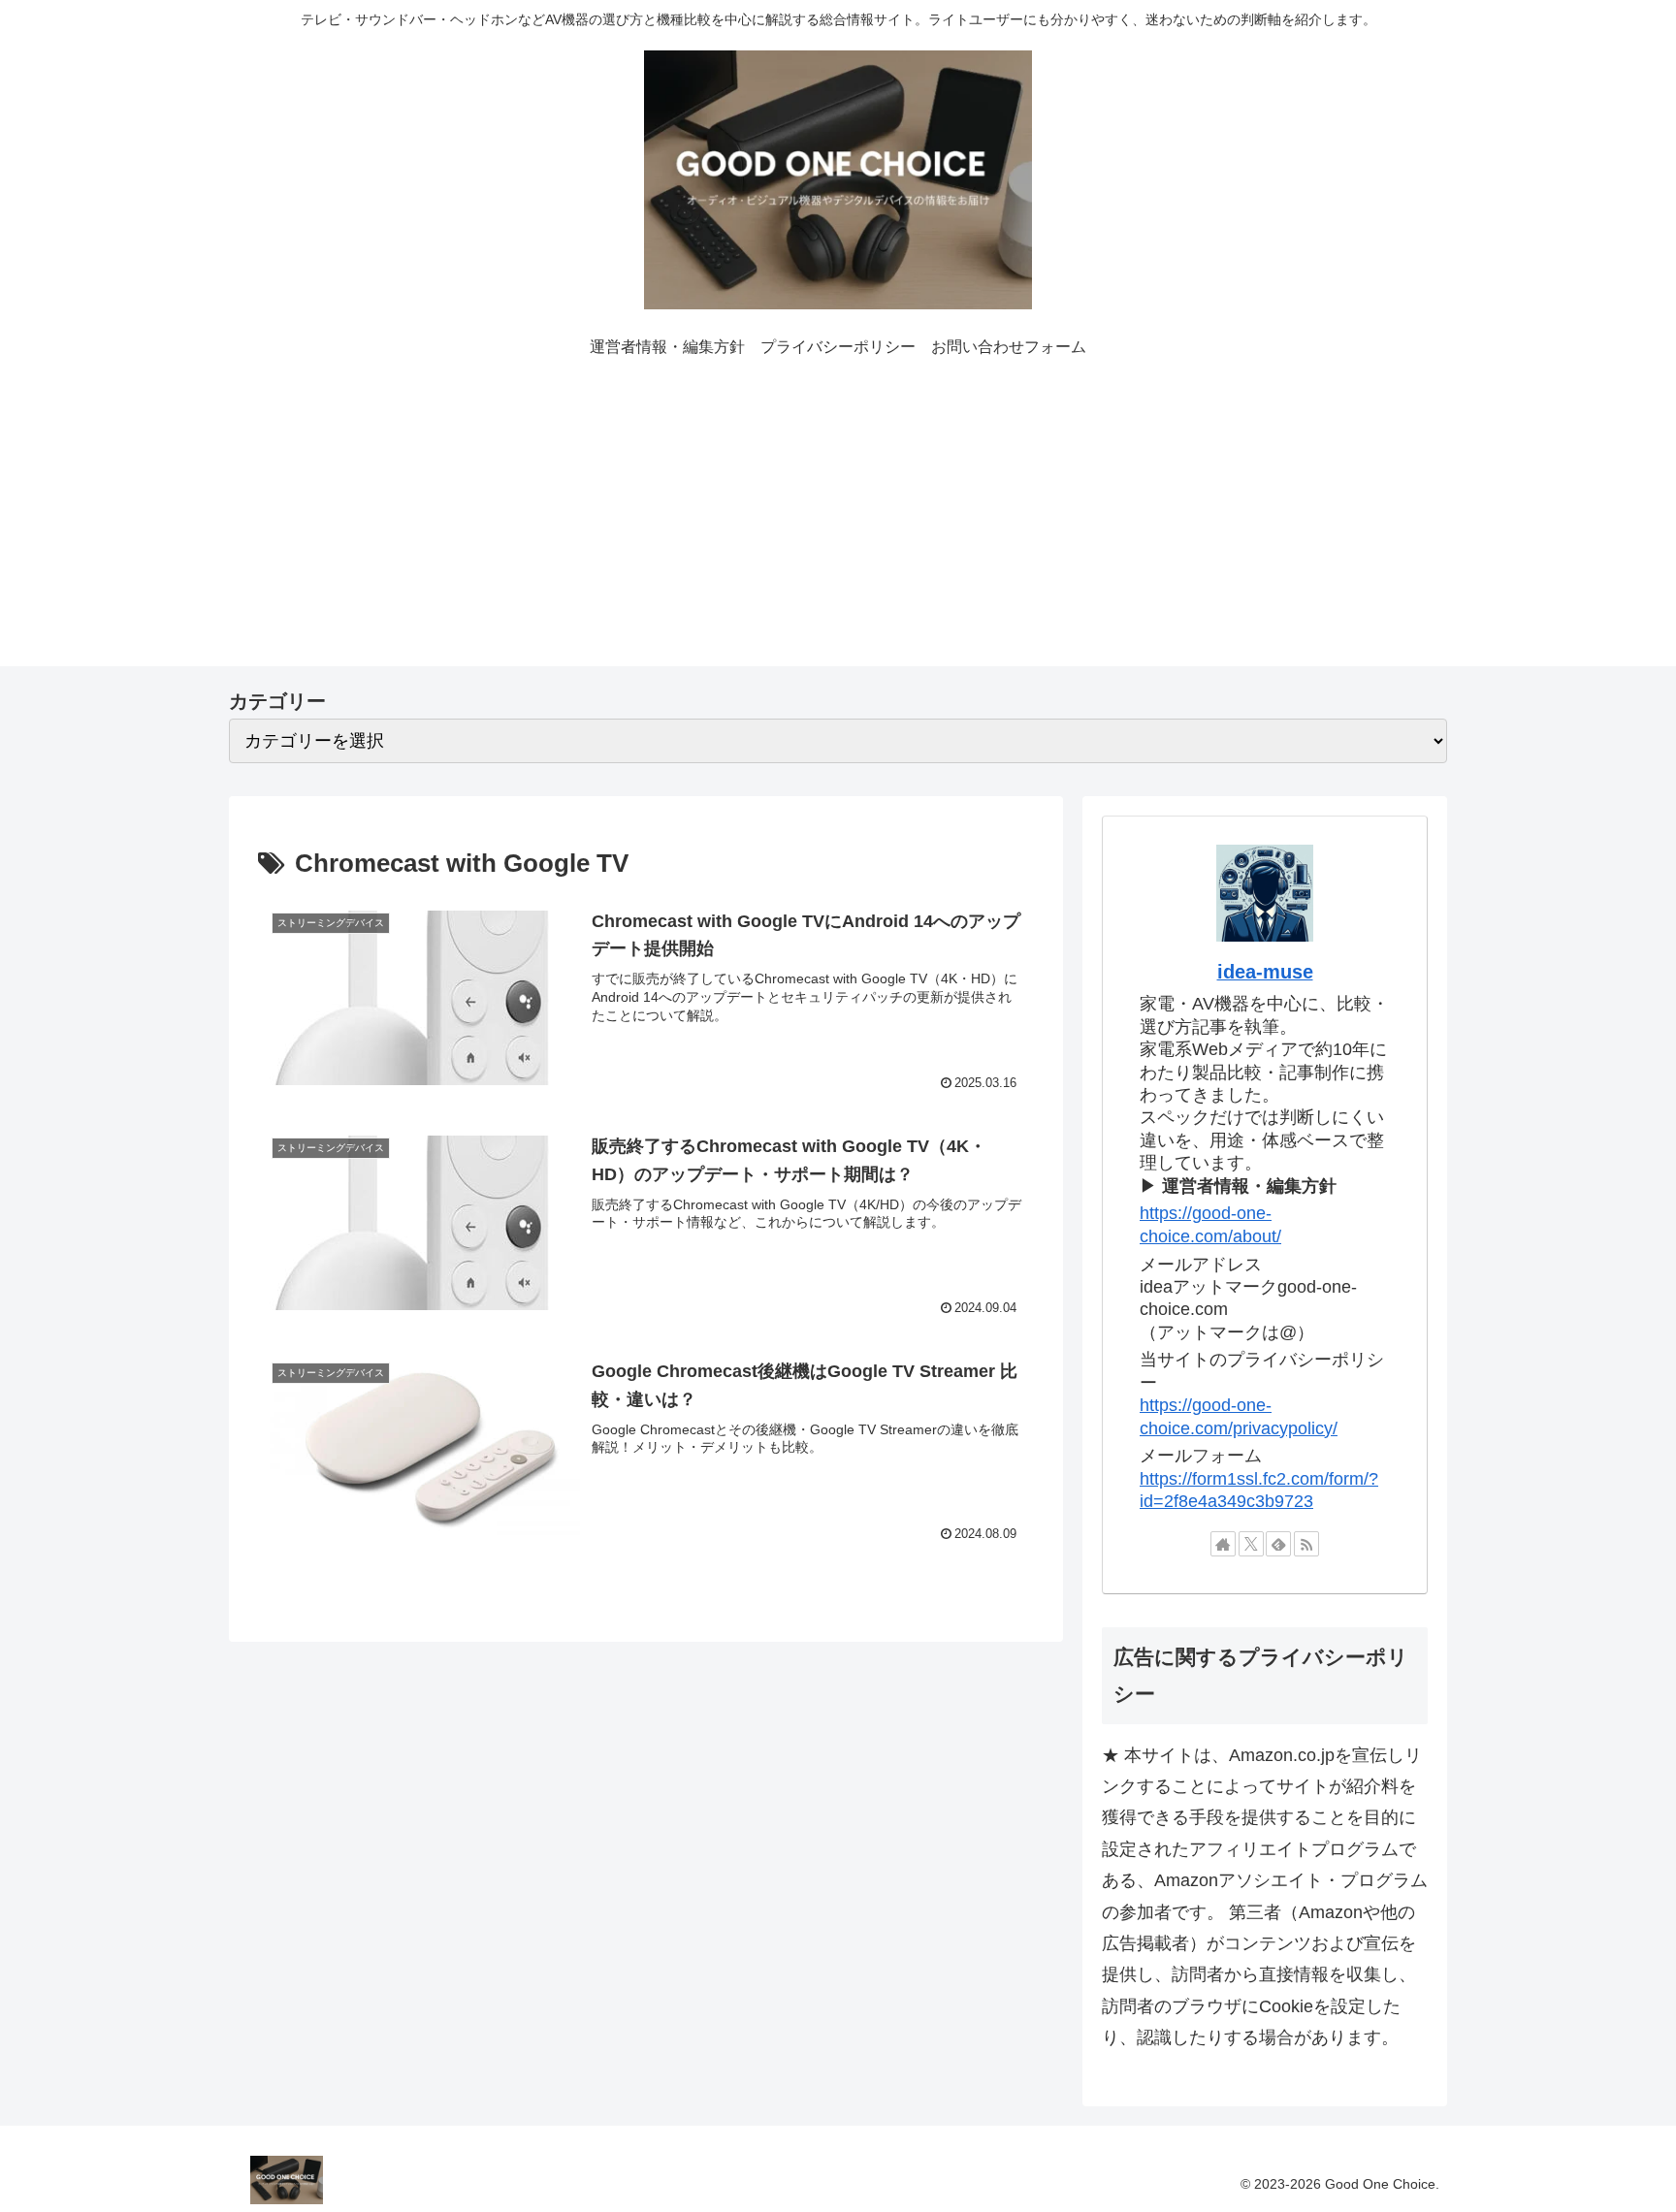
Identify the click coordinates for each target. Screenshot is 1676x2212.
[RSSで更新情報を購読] (1306, 1544)
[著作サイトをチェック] (1223, 1544)
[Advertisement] (838, 530)
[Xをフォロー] (1251, 1544)
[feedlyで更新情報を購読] (1278, 1544)
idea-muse (1265, 972)
